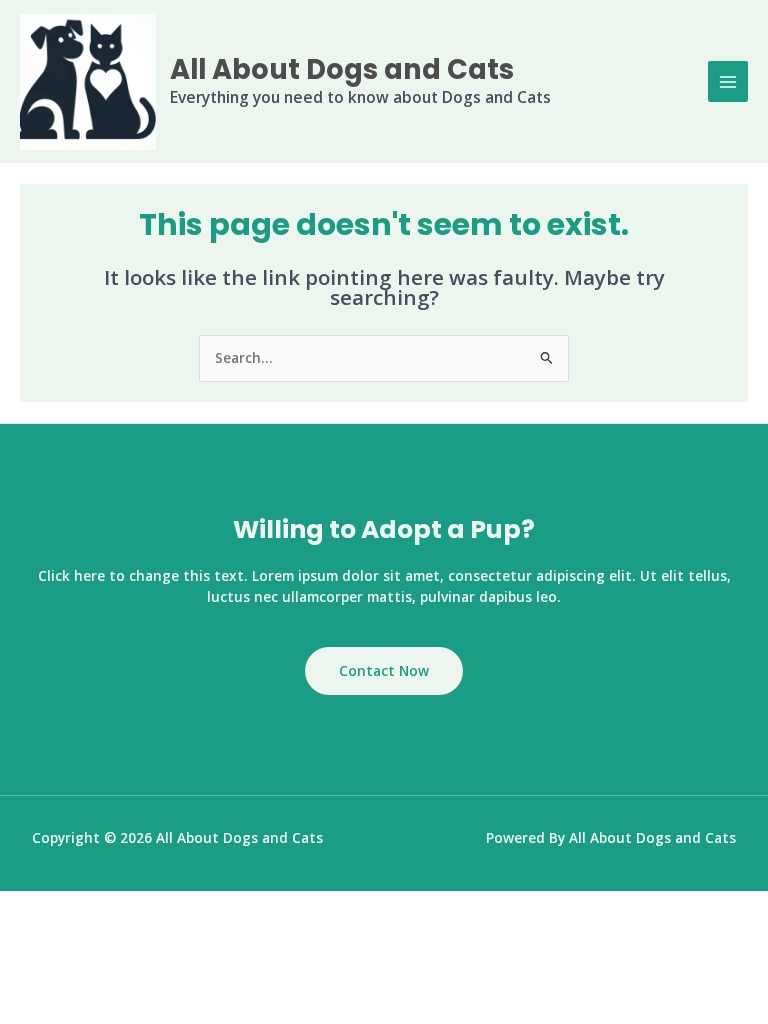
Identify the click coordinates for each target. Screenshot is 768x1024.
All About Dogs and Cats (342, 69)
